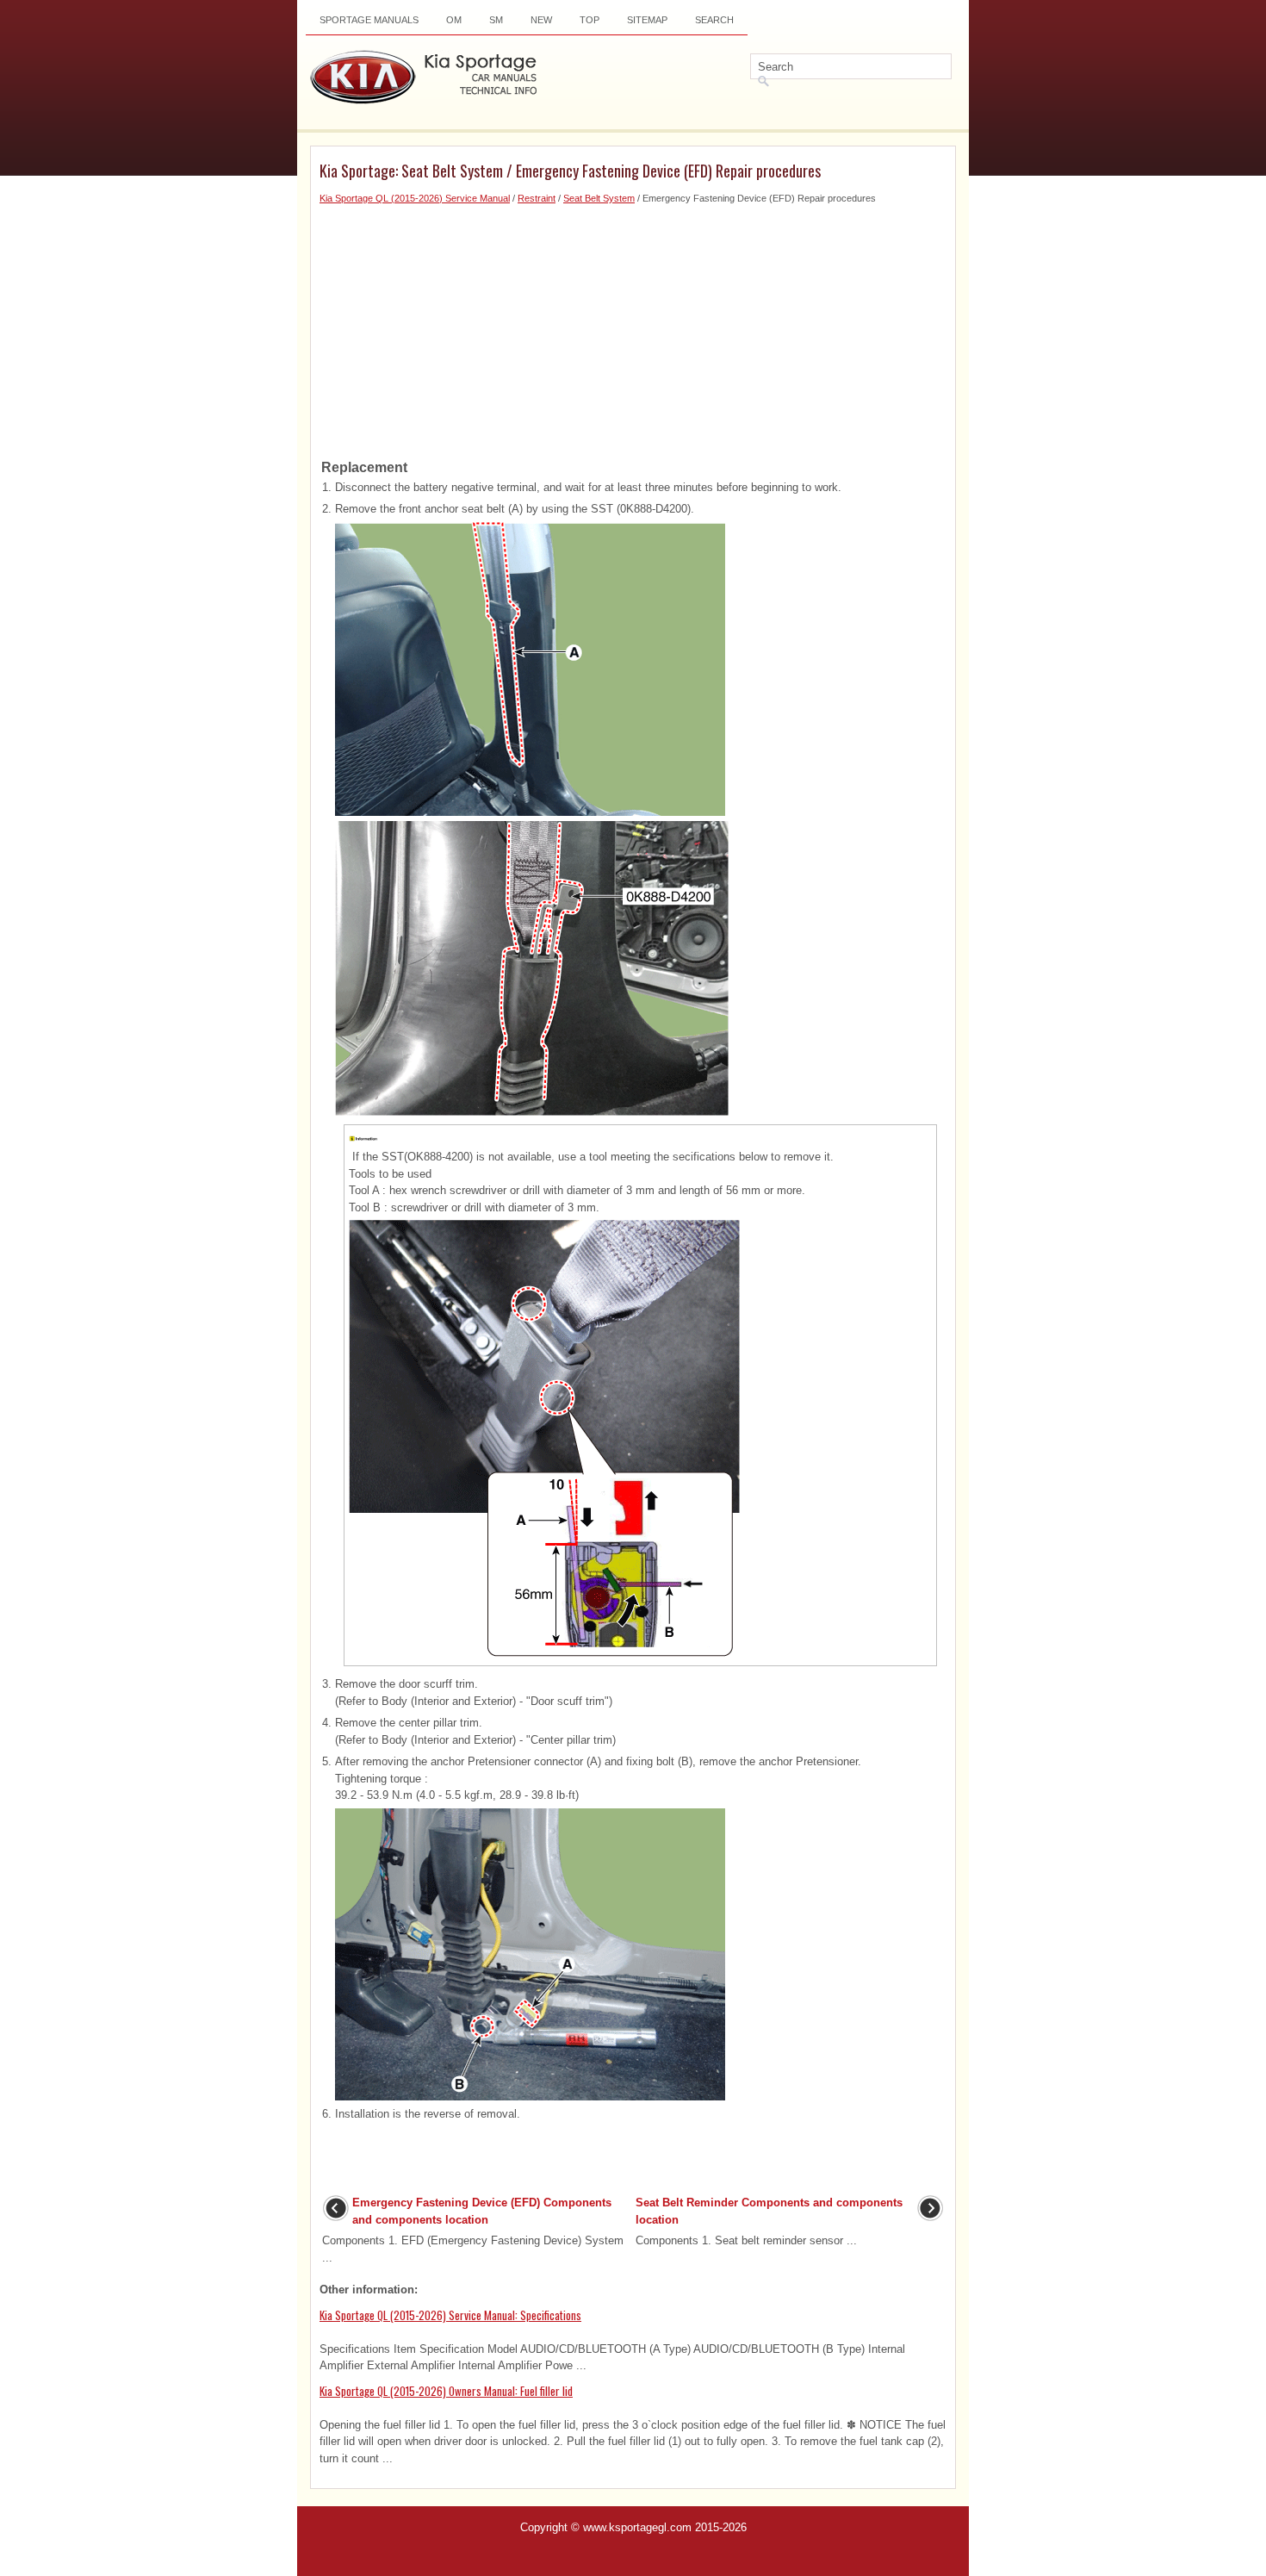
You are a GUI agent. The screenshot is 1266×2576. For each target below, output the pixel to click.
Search (714, 20)
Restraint (537, 198)
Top (590, 20)
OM (454, 20)
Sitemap (647, 20)
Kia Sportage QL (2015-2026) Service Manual (415, 198)
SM (496, 20)
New (541, 20)
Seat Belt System (599, 198)
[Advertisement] (633, 327)
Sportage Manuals (369, 20)
